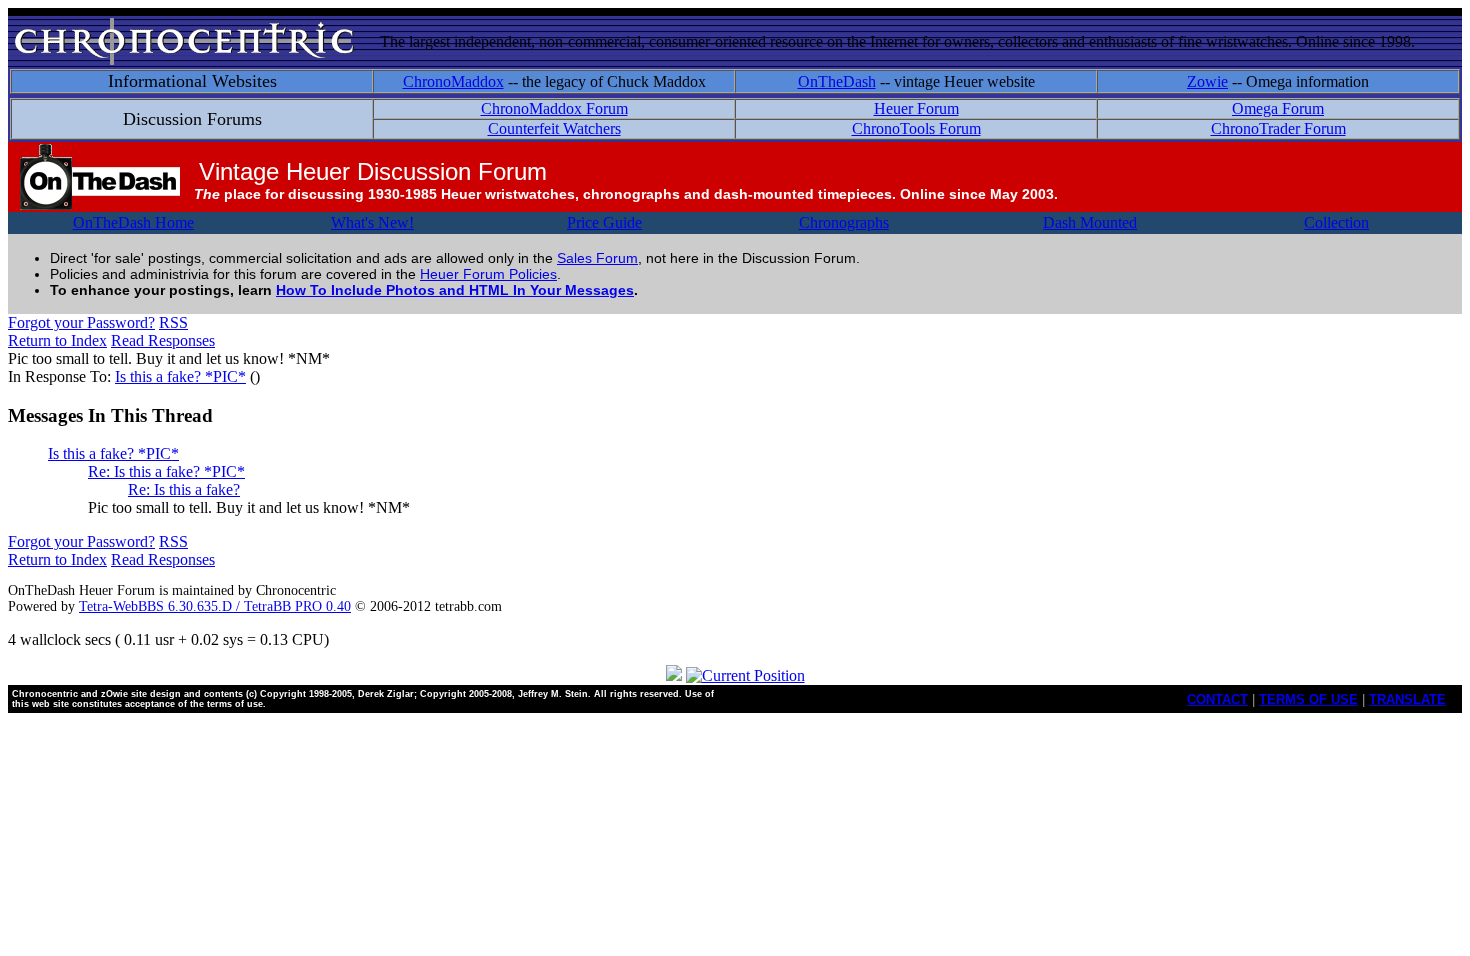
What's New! (372, 222)
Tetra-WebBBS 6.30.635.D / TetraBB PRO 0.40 (215, 606)
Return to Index (57, 340)
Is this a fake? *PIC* (180, 376)
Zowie (1207, 81)
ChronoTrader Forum (1278, 128)
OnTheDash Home (133, 222)
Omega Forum (1278, 108)
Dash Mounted (1090, 222)
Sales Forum (597, 258)
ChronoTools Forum (916, 128)
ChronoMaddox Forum (554, 108)
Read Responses (163, 340)
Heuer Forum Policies (488, 274)
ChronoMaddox (453, 81)
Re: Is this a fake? (184, 489)
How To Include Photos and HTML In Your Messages (455, 290)
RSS (173, 322)
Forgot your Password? (81, 322)
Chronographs (844, 222)
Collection (1336, 222)
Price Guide (604, 222)
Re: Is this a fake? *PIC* (166, 471)
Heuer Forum (916, 108)
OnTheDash (837, 81)
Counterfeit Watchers (554, 128)
